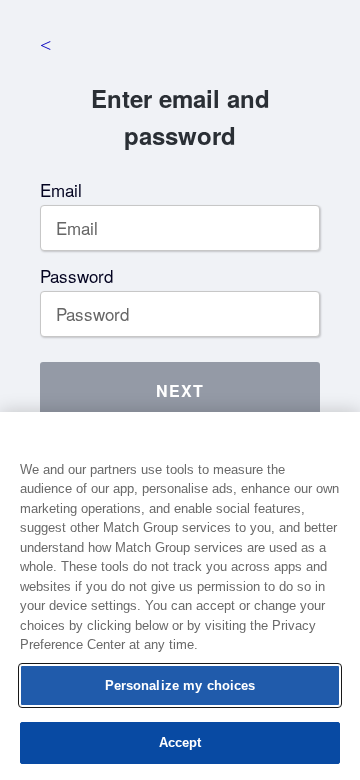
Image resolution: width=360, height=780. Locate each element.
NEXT (180, 390)
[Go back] (45, 45)
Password (76, 275)
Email (61, 189)
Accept (180, 742)
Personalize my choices (180, 685)
